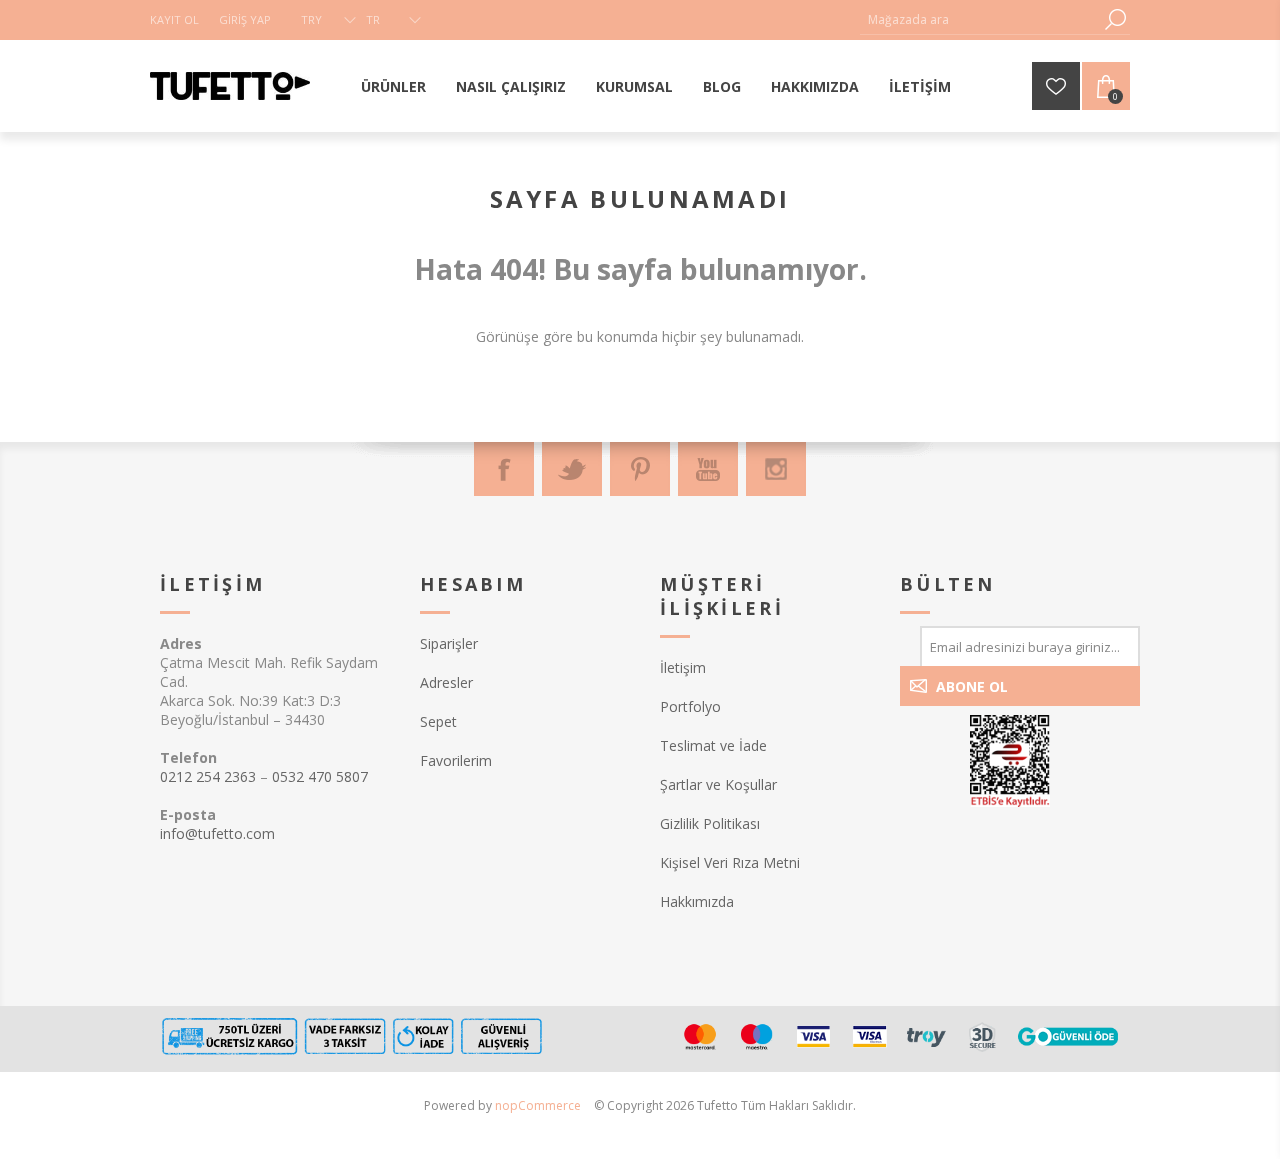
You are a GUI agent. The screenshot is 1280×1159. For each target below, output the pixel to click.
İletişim (683, 667)
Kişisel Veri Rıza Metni (730, 862)
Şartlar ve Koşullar (718, 784)
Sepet (438, 721)
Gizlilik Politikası (710, 823)
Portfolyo (690, 706)
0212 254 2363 (208, 776)
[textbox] (980, 19)
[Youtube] (708, 469)
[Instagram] (776, 469)
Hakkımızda (697, 901)
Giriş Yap (245, 19)
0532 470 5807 (320, 776)
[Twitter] (572, 469)
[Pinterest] (640, 469)
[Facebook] (504, 469)
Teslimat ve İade (713, 745)
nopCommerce (538, 1105)
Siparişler (449, 643)
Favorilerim (456, 760)
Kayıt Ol (174, 19)
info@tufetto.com (217, 833)
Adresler (446, 682)
